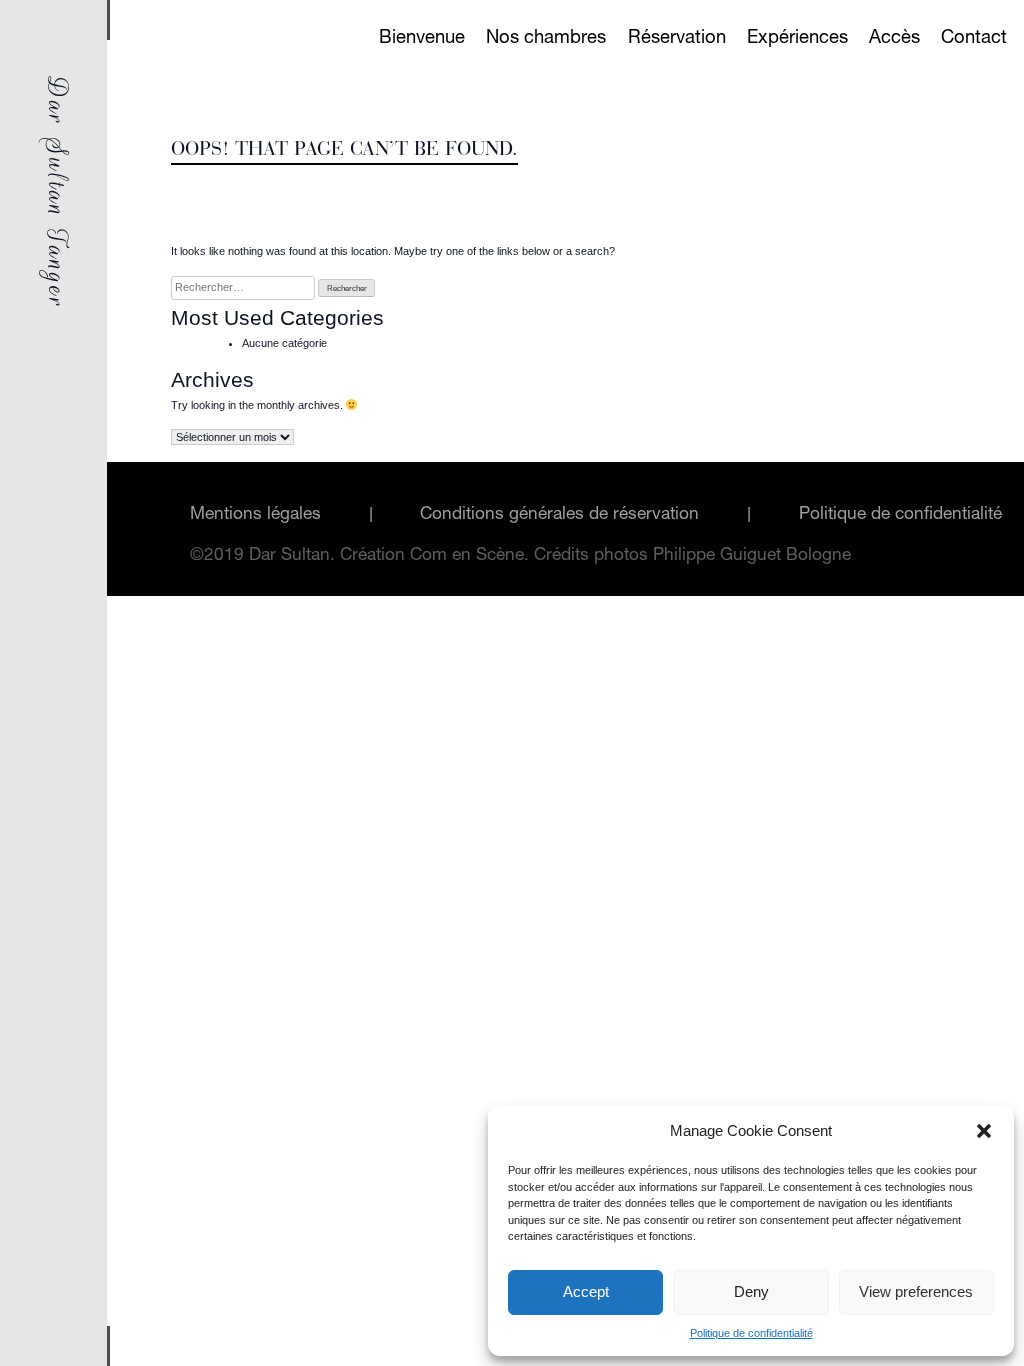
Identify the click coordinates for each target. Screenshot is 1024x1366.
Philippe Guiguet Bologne (752, 556)
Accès (894, 39)
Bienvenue (422, 39)
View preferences (916, 1291)
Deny (751, 1291)
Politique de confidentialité (751, 1333)
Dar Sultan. (294, 556)
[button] (984, 1131)
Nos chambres (546, 39)
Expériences (797, 39)
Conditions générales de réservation (559, 515)
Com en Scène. (472, 556)
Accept (586, 1291)
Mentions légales (255, 515)
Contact (974, 39)
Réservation (677, 39)
